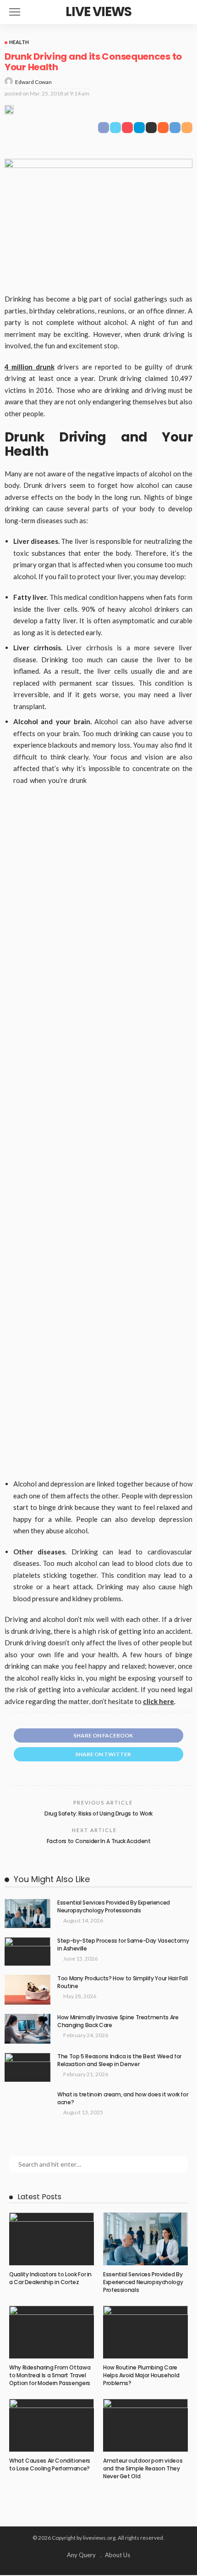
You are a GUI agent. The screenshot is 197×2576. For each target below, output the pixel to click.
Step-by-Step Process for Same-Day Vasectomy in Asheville (123, 1945)
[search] (185, 12)
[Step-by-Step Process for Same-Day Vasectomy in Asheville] (27, 1952)
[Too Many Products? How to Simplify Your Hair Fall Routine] (27, 1990)
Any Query (81, 2555)
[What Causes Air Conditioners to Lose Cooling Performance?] (52, 2425)
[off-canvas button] (15, 12)
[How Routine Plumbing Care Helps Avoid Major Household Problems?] (145, 2332)
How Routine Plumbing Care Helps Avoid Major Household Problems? (141, 2375)
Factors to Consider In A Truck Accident (99, 1841)
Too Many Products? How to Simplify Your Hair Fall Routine (122, 1982)
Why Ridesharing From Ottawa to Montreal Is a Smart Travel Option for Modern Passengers (50, 2375)
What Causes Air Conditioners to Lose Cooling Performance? (50, 2464)
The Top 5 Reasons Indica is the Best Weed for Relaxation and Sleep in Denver (119, 2060)
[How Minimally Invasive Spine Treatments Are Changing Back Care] (27, 2029)
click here (159, 1701)
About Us (118, 2555)
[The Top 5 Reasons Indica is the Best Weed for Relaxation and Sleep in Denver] (27, 2067)
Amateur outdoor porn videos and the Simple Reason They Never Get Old (143, 2468)
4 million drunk (30, 367)
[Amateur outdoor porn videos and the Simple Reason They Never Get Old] (145, 2425)
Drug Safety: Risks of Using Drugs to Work (98, 1813)
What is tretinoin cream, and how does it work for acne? (123, 2098)
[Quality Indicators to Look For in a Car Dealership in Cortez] (52, 2239)
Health (19, 42)
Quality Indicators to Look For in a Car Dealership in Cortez (50, 2278)
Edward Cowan (33, 82)
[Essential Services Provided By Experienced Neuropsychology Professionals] (27, 1914)
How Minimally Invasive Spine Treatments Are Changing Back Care (118, 2021)
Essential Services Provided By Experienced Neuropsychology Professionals (114, 1906)
